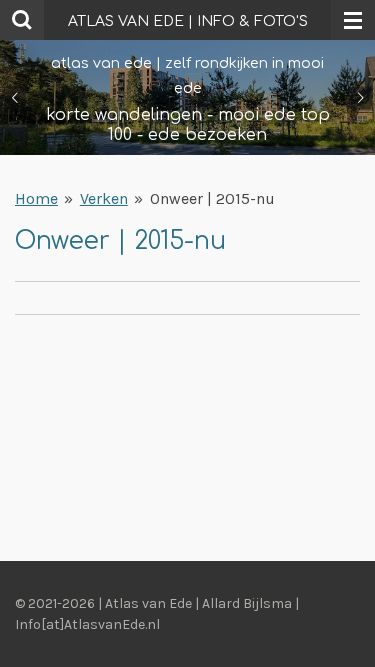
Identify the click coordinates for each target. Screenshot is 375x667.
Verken (104, 198)
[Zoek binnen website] (22, 20)
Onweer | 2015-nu (212, 198)
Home (36, 198)
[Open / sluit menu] (353, 20)
